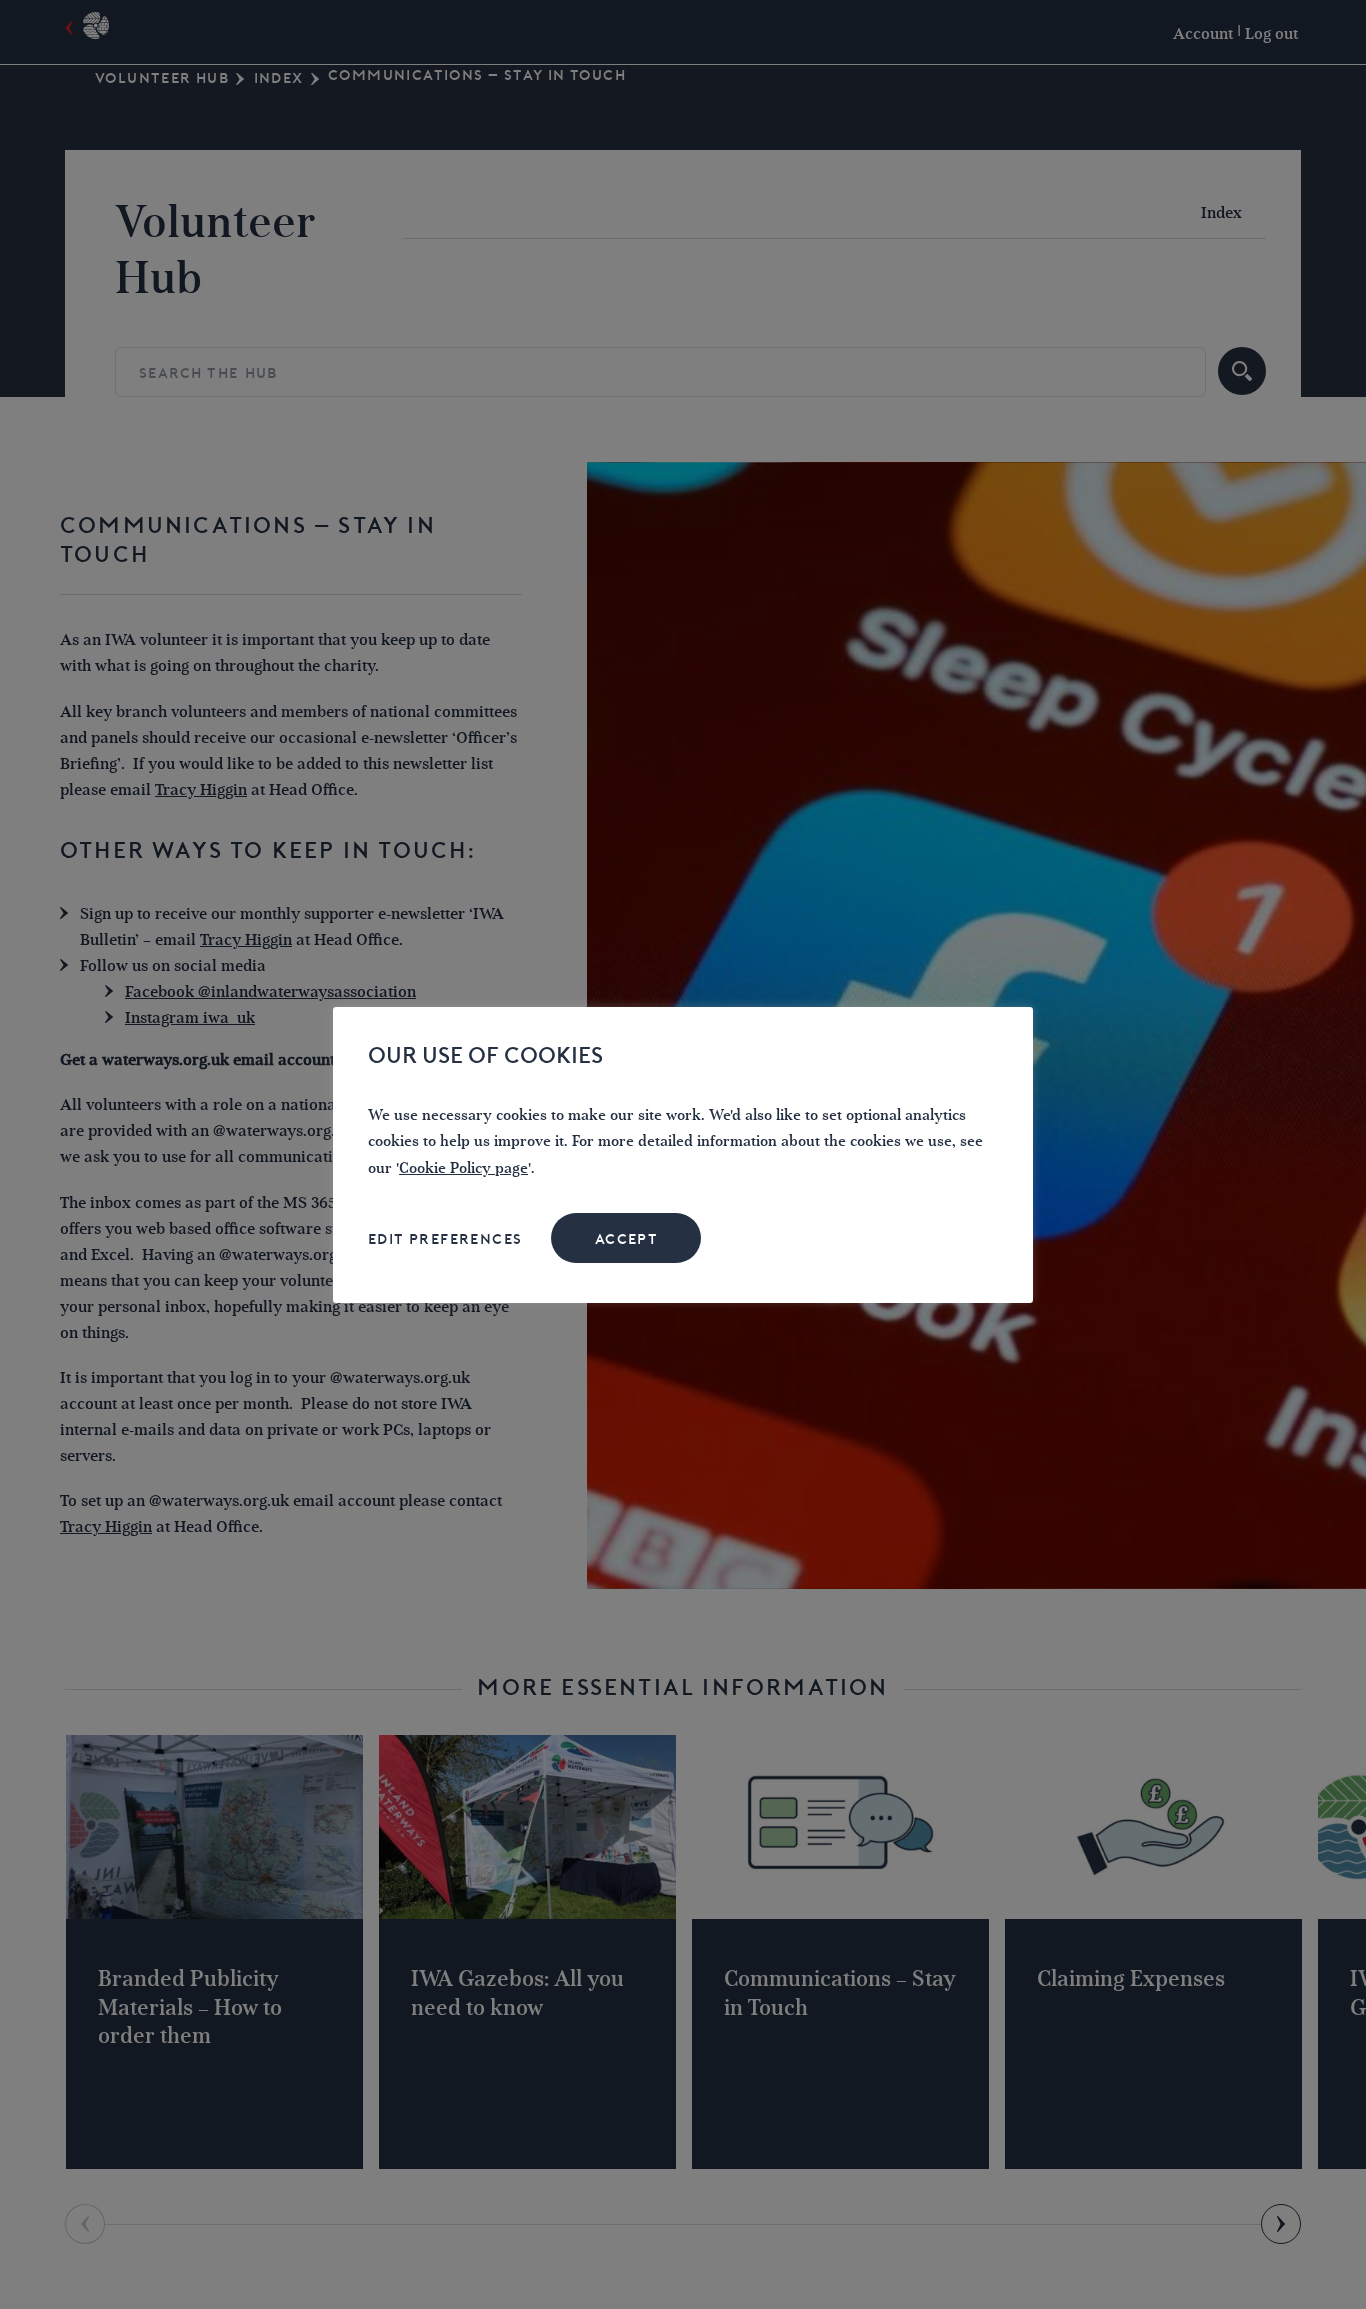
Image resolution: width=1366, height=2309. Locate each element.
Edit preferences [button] (445, 1239)
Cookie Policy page (463, 1168)
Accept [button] (626, 1239)
